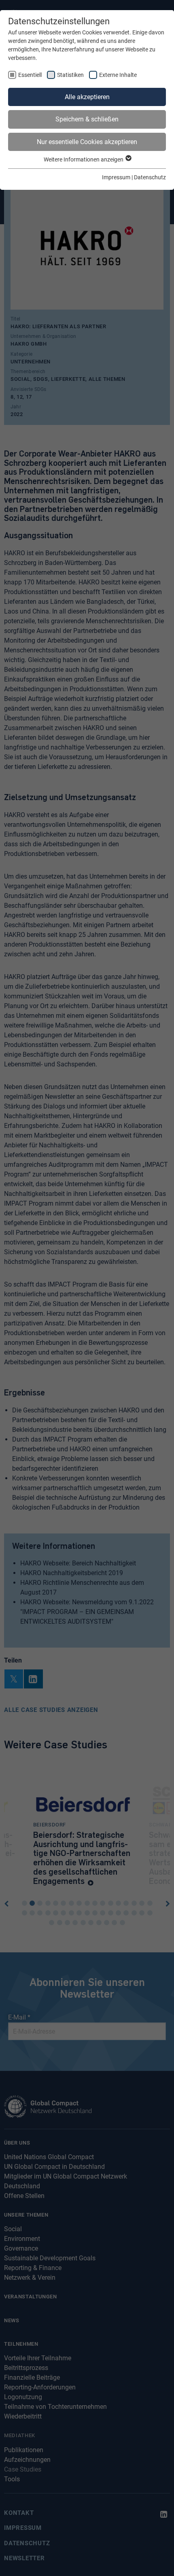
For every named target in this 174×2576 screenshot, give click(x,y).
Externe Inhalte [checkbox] (118, 75)
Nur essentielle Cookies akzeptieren (87, 142)
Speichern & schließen (87, 119)
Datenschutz (150, 177)
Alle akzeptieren (87, 97)
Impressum (116, 177)
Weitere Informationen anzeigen (84, 159)
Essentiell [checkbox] (30, 75)
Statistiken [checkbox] (70, 75)
